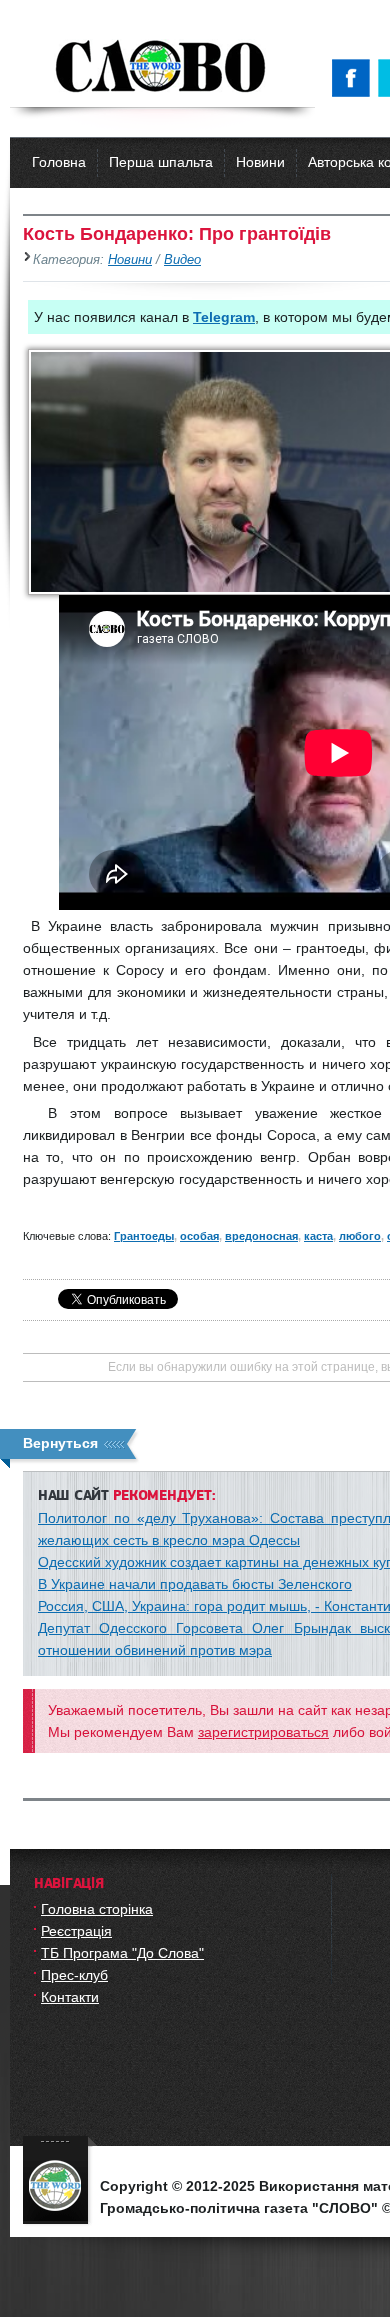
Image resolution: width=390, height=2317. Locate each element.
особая (199, 1236)
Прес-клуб (74, 1975)
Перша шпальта (161, 162)
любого (360, 1236)
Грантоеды (144, 1236)
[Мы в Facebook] (355, 78)
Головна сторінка (97, 1909)
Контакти (70, 1997)
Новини (260, 162)
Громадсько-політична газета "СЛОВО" (162, 68)
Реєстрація (76, 1931)
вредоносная (261, 1236)
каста (318, 1236)
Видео (182, 260)
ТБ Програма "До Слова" (122, 1953)
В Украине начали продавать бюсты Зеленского (195, 1584)
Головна (59, 162)
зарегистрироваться (263, 1732)
